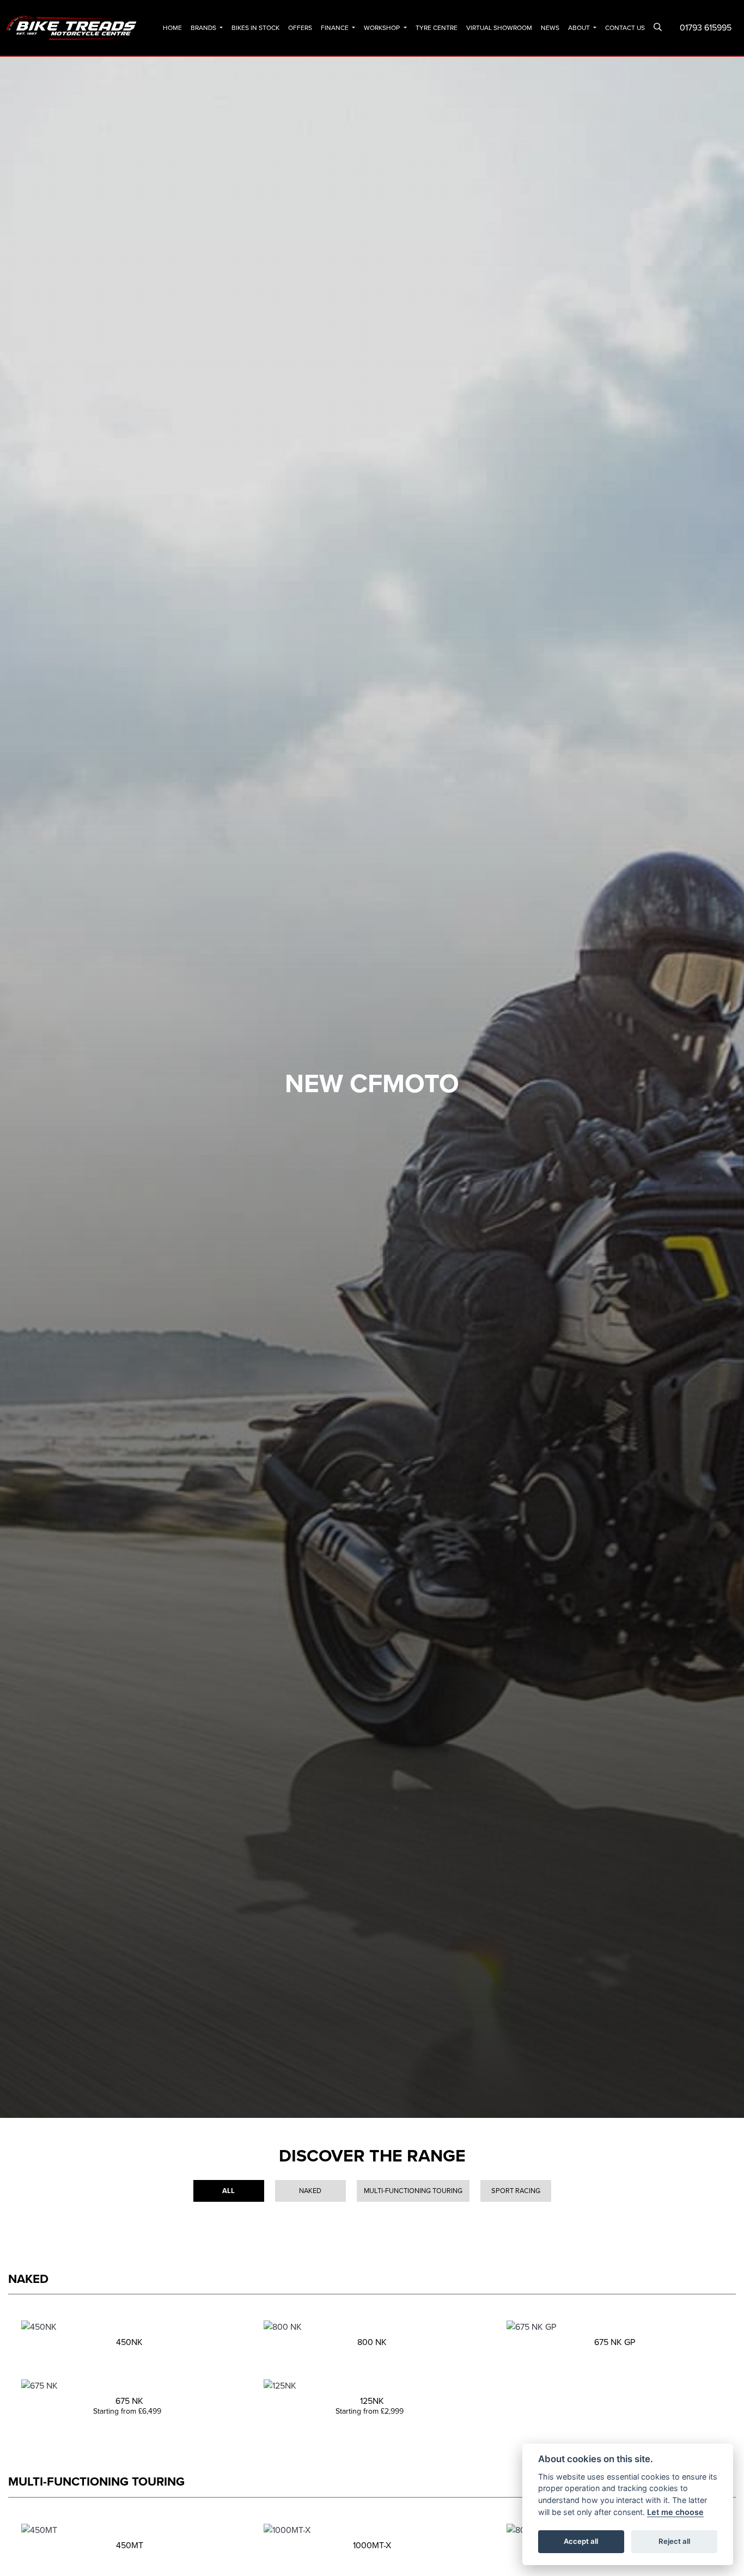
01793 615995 (706, 28)
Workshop (383, 28)
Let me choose (675, 2512)
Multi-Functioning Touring (413, 2191)
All (228, 2191)
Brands (204, 28)
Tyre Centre (437, 28)
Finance (336, 28)
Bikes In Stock (255, 28)
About (580, 28)
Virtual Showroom (499, 28)
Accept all (581, 2541)
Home (172, 28)
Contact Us (625, 28)
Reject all (674, 2541)
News (550, 28)
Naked (310, 2191)
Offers (300, 28)
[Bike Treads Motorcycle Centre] (72, 27)
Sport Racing (516, 2191)
